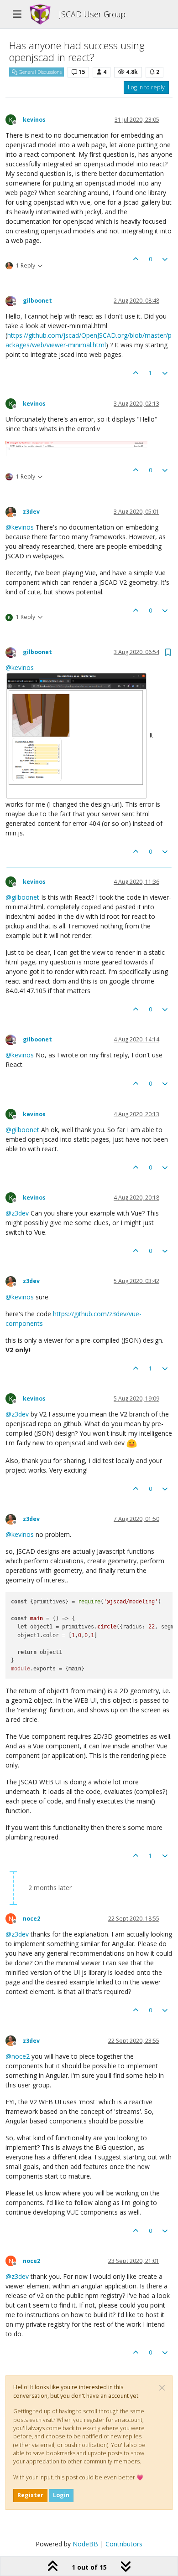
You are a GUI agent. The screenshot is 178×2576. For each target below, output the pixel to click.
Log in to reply (146, 87)
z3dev (31, 512)
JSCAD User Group (92, 14)
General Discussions (39, 72)
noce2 (31, 1919)
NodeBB (85, 2544)
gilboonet (37, 301)
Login (61, 2495)
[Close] (162, 2388)
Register (30, 2495)
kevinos (34, 120)
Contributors (124, 2544)
